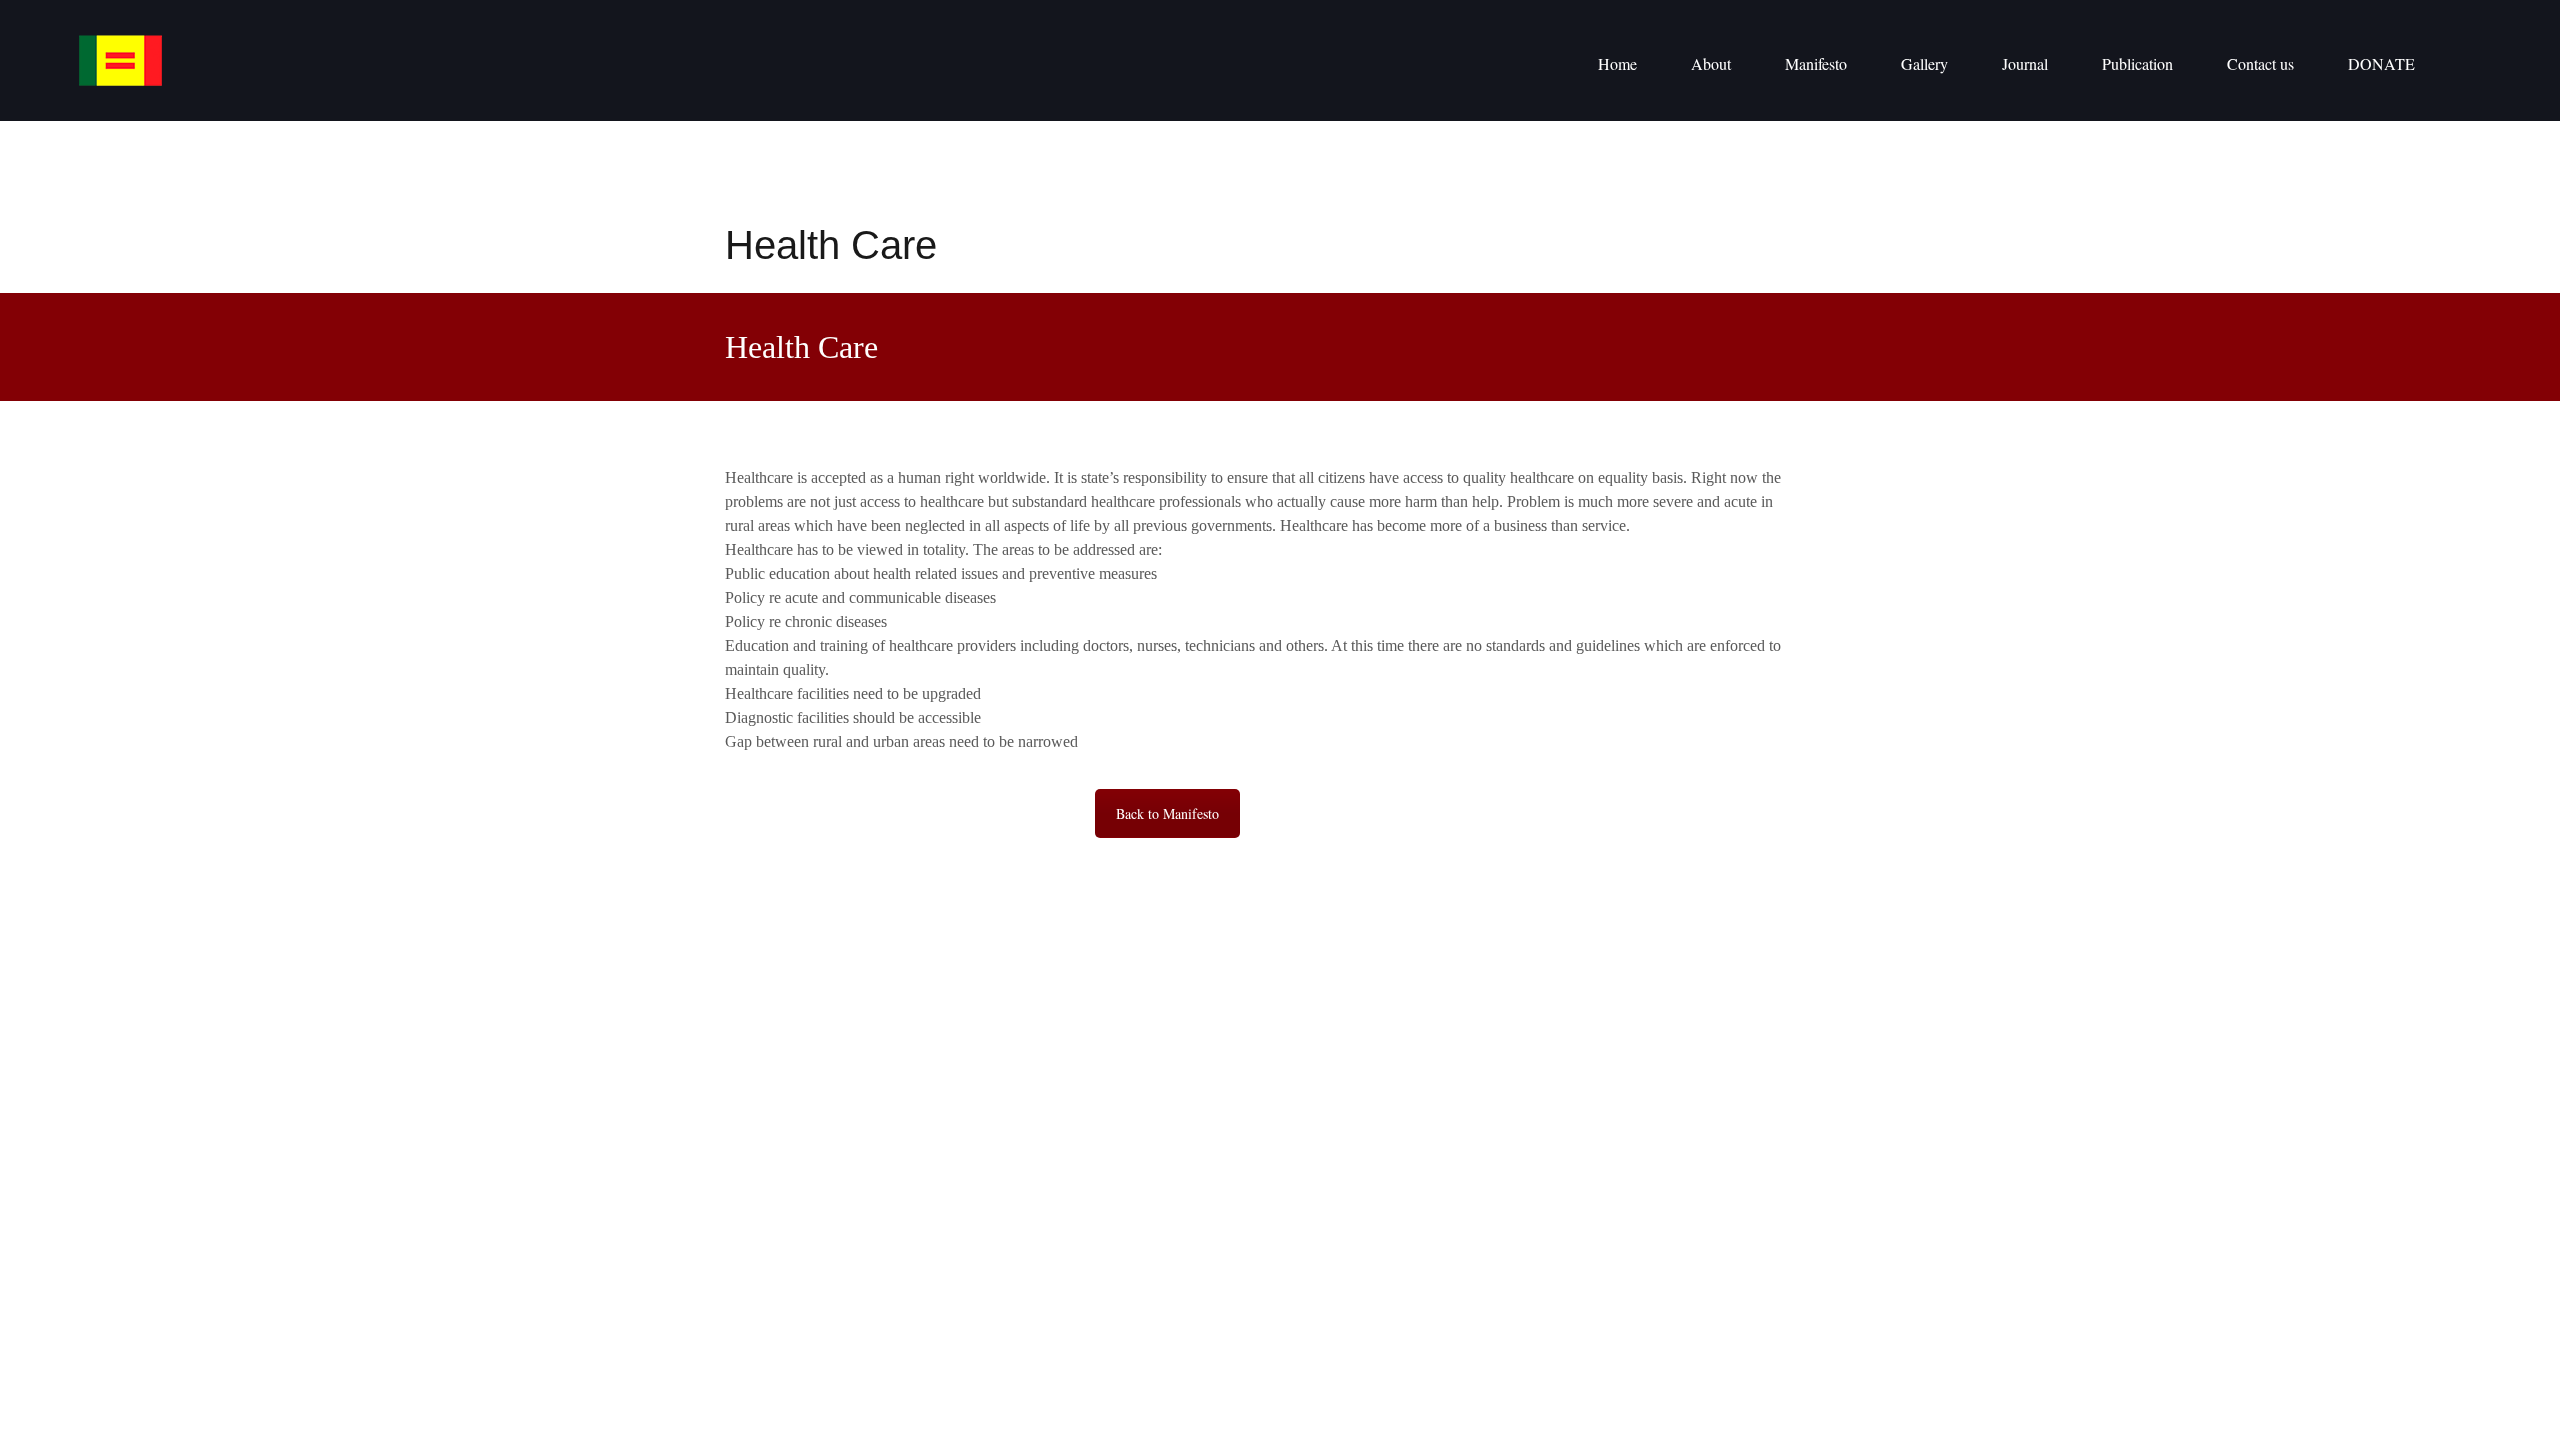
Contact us (2260, 63)
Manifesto (1816, 63)
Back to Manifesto (1167, 813)
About (1711, 63)
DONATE (2381, 63)
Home (1617, 63)
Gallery (1924, 63)
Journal (2025, 63)
